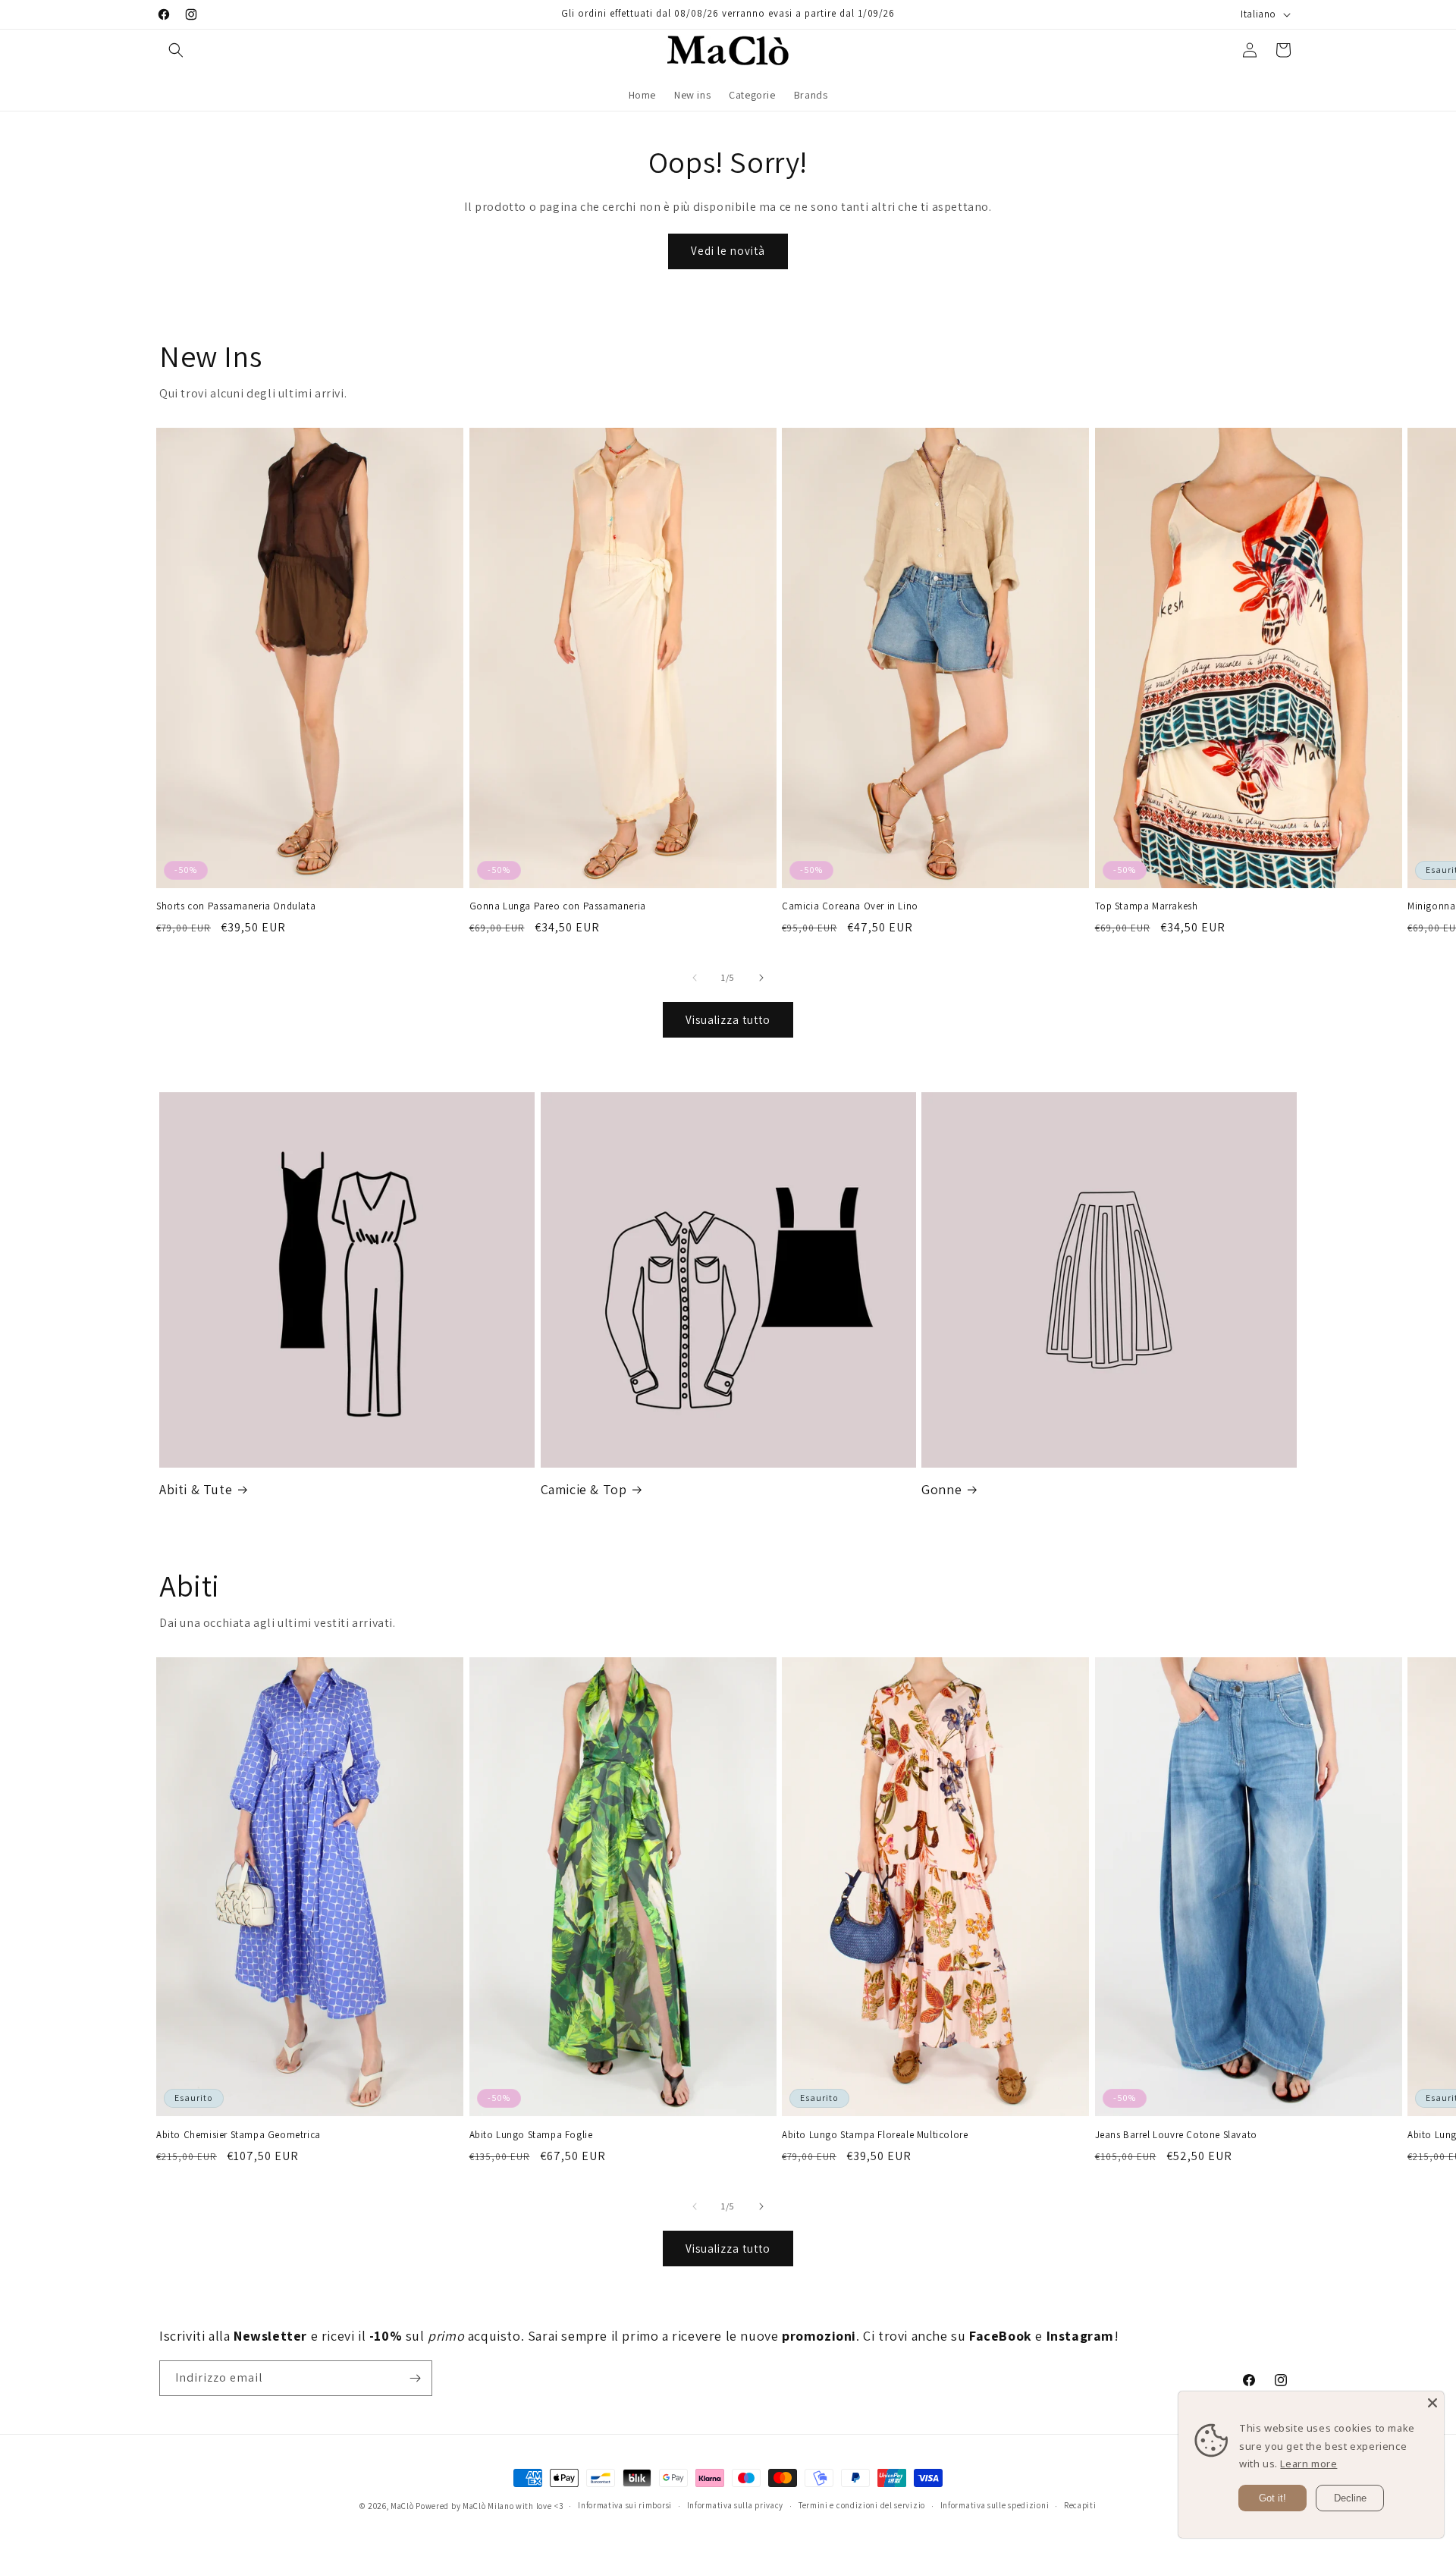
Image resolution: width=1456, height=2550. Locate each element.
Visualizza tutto (728, 1020)
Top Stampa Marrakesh (1147, 906)
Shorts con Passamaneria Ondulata (236, 906)
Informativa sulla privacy (736, 2505)
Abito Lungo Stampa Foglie (531, 2135)
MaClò (402, 2506)
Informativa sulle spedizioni (995, 2505)
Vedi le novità (728, 251)
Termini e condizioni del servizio (862, 2505)
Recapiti (1080, 2505)
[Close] (1432, 2403)
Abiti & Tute (196, 1489)
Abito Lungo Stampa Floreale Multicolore (875, 2135)
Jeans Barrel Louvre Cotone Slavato (1176, 2135)
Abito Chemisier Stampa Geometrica (238, 2135)
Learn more (1309, 2464)
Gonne (941, 1489)
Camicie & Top (584, 1489)
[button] (176, 50)
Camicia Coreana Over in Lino (850, 906)
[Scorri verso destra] (761, 978)
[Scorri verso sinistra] (695, 978)
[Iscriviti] (415, 2378)
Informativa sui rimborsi (625, 2505)
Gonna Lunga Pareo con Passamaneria (558, 906)
